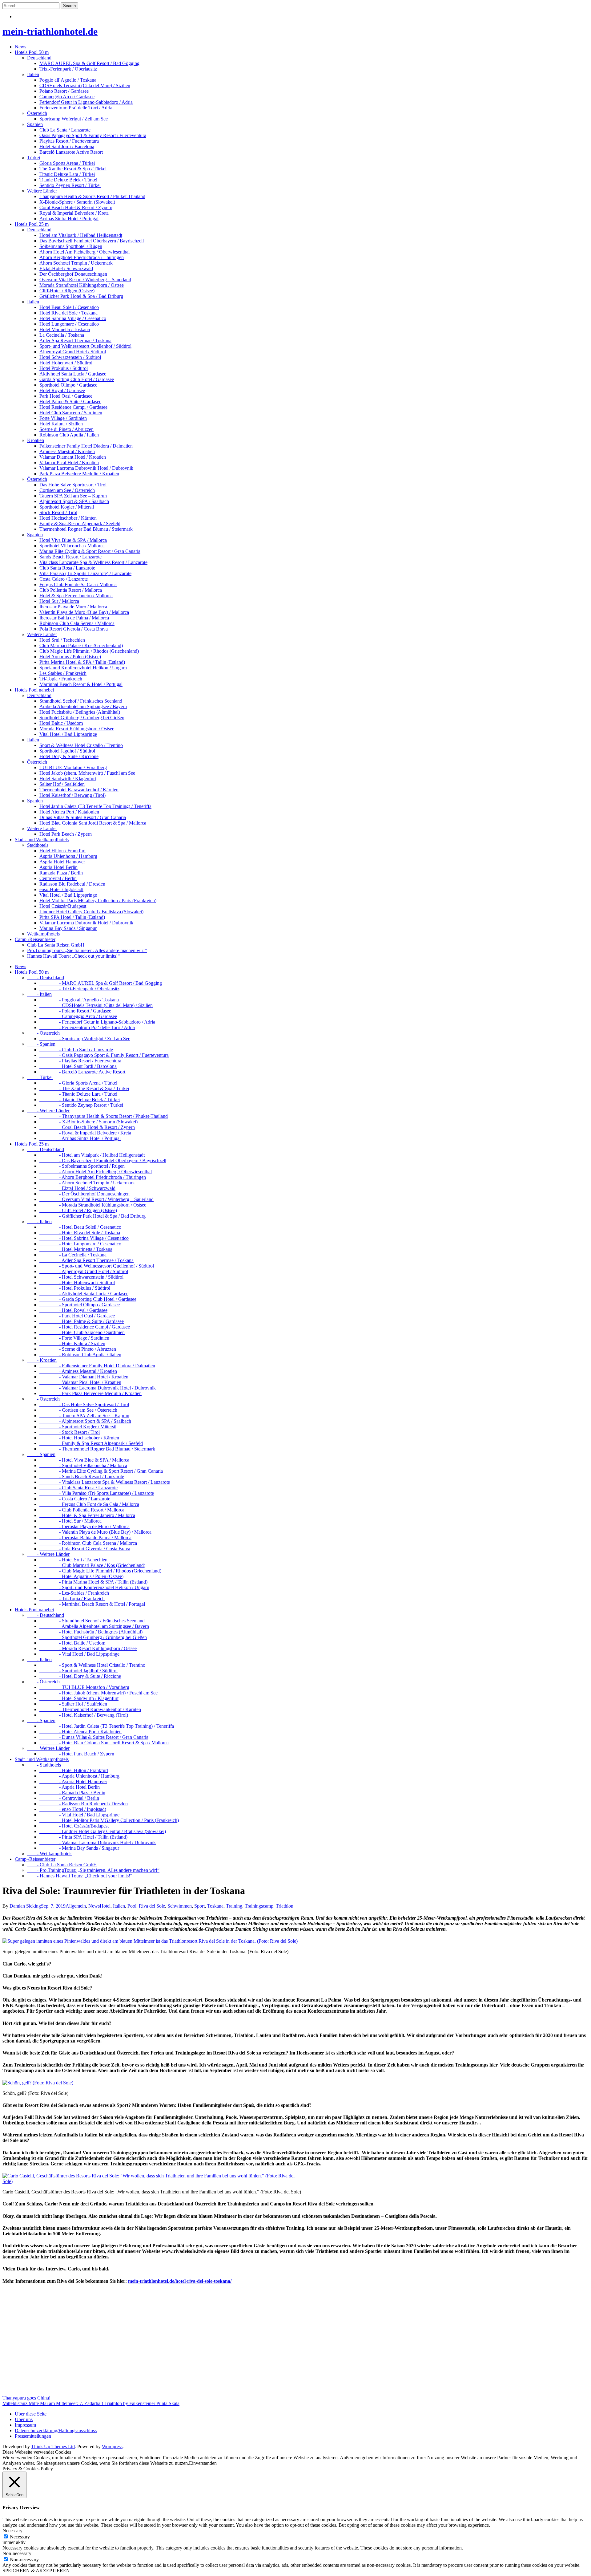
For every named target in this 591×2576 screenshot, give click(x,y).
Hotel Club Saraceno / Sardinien (71, 413)
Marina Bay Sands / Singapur (68, 928)
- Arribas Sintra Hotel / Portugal (80, 1138)
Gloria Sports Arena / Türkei (67, 163)
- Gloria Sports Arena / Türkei (78, 1083)
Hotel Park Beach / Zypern (66, 834)
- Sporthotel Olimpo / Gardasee (80, 1305)
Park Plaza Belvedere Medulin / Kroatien (79, 474)
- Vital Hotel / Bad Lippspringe (79, 1654)
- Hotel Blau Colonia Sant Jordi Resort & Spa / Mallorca (104, 1743)
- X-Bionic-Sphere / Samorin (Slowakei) (88, 1122)
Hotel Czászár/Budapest (63, 906)
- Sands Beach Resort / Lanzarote (82, 1477)
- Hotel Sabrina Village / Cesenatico (84, 1238)
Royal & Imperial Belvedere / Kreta (74, 213)
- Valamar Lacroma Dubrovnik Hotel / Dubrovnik (98, 1388)
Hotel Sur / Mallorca (59, 601)
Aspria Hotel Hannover (62, 862)
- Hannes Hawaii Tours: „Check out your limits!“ (80, 1876)
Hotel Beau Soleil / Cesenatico (69, 307)
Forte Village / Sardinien (63, 418)
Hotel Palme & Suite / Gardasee (70, 402)
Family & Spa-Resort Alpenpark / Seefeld (80, 523)
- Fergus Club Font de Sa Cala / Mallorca (89, 1504)
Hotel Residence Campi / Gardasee (73, 407)
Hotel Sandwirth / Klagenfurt (68, 779)
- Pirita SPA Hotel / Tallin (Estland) (83, 1837)
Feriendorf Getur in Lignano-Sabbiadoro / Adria (86, 102)
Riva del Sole (152, 1906)
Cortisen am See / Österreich (67, 490)
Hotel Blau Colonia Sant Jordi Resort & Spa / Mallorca (93, 823)
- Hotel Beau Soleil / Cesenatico (80, 1227)
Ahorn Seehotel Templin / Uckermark (76, 263)
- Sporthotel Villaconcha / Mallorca (83, 1465)
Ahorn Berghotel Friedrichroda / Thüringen (82, 257)
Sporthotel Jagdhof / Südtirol (67, 751)
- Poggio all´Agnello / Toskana (79, 1000)
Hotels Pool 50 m (32, 52)
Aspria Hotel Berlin (58, 867)
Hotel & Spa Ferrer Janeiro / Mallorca (76, 596)
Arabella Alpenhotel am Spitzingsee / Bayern (83, 706)
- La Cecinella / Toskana (73, 1255)
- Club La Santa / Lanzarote (76, 1050)
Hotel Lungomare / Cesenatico (69, 324)
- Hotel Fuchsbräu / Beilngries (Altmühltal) (91, 1632)
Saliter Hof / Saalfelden (62, 784)
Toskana (215, 1906)
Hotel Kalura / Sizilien (61, 424)
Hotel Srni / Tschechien (62, 640)
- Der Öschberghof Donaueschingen (84, 1194)
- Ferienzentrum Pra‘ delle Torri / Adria (87, 1027)
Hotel (105, 1906)
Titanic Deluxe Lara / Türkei (67, 174)
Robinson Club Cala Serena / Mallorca (77, 623)
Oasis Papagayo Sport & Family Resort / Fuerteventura (93, 135)
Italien (33, 74)
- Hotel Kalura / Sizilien (72, 1343)
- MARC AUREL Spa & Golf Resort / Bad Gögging (101, 983)
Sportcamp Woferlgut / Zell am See (74, 119)
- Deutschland (46, 978)
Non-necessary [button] (17, 2553)
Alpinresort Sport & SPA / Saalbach (74, 501)
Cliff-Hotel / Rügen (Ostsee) (67, 291)
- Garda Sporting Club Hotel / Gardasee (88, 1299)
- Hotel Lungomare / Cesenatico (80, 1244)
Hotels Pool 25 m (32, 224)
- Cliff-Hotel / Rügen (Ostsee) (78, 1210)
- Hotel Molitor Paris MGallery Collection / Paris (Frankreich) (109, 1820)
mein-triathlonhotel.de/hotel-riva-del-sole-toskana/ (180, 2281)
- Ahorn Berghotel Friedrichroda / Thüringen (93, 1177)
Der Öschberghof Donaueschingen (73, 274)
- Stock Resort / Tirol (70, 1432)
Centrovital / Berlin (58, 878)
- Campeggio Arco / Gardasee (78, 1016)
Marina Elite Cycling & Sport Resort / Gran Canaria (90, 551)
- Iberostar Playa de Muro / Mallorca (84, 1526)
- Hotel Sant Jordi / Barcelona (78, 1066)
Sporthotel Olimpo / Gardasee (68, 385)
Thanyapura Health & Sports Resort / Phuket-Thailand (92, 196)
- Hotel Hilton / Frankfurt (74, 1770)
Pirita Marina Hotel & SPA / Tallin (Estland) (82, 662)
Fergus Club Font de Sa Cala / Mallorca (78, 584)
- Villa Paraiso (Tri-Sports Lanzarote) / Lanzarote (97, 1493)
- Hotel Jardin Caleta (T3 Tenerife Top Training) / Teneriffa (107, 1726)
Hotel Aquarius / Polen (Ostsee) (70, 657)
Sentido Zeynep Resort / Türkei (70, 185)
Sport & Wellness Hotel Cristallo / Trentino (81, 745)
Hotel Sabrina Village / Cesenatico (73, 318)
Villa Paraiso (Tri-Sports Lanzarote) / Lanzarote (85, 573)
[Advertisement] (187, 2346)
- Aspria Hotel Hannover (73, 1781)
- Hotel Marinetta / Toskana (76, 1249)
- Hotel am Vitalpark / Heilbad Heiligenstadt (92, 1155)
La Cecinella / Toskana (62, 335)
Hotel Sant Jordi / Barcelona (67, 146)
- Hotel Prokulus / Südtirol (75, 1288)
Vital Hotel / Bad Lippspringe (68, 734)
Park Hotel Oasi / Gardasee (66, 396)
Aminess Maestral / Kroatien (67, 451)
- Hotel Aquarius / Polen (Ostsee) (81, 1576)
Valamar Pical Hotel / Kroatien (69, 462)
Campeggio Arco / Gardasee (67, 97)
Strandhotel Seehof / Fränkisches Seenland (81, 701)
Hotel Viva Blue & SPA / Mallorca (73, 540)
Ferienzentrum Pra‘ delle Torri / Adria (76, 108)
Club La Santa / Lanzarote (65, 130)
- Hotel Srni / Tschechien (73, 1560)
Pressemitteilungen (33, 2436)
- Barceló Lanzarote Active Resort (82, 1072)
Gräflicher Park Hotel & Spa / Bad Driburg (81, 296)
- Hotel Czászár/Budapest (74, 1826)
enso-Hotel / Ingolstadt (61, 889)
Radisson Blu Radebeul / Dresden (72, 884)
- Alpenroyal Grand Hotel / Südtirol (84, 1271)
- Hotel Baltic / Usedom (72, 1643)
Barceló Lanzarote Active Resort (71, 152)
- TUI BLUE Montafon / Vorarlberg (84, 1687)
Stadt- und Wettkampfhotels (42, 840)
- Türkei (40, 1077)
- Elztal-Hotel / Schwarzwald (77, 1188)
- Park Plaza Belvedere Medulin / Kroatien (90, 1393)
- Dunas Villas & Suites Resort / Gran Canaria (94, 1737)
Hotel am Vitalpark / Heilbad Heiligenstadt (81, 235)
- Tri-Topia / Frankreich (72, 1598)
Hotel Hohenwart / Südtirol (66, 363)
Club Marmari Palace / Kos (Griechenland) (81, 645)
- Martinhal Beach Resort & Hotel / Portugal (92, 1604)
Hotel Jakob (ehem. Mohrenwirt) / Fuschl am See (87, 773)
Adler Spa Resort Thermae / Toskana (75, 341)
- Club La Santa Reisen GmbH (62, 1865)
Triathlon (285, 1906)
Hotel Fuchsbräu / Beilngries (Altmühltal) (80, 712)
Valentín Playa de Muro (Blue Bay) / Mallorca (84, 612)
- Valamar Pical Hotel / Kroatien (80, 1382)
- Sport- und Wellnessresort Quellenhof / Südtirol (97, 1266)
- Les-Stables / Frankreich (74, 1593)
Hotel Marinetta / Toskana (65, 329)
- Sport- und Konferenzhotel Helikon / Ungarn (94, 1587)
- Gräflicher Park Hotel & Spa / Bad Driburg (92, 1216)
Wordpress (112, 2446)
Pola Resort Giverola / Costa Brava (74, 629)
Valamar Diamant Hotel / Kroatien (73, 457)
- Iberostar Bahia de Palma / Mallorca (85, 1537)
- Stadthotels (44, 1765)
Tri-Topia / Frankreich (61, 679)
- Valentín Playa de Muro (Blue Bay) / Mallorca (95, 1532)
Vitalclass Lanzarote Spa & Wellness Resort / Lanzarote (93, 562)
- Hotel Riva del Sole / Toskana (80, 1233)
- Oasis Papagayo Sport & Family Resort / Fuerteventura (104, 1055)
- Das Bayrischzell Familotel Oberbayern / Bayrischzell (103, 1160)
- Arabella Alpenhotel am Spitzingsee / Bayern (94, 1626)
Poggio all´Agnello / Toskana (68, 80)
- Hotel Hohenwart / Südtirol (77, 1282)
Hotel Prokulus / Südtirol (64, 368)
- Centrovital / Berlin (69, 1798)
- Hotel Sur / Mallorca (70, 1521)
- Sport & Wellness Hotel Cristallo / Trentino (92, 1665)
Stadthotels (38, 845)
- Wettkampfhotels (50, 1854)
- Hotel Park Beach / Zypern (77, 1754)
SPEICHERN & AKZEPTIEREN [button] (36, 2571)
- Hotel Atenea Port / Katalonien (80, 1732)
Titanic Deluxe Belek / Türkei (68, 180)
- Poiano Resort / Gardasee (75, 1011)
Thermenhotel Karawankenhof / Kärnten (79, 790)
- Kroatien (42, 1360)
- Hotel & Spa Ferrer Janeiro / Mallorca (87, 1515)
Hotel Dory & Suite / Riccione (69, 756)
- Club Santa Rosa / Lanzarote (78, 1488)
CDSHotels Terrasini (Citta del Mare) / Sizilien (85, 85)
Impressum (25, 2425)
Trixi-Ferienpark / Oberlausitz (68, 69)
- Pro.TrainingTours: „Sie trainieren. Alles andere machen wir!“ (93, 1870)
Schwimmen (180, 1906)
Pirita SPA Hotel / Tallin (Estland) (72, 917)
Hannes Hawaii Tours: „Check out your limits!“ (73, 956)
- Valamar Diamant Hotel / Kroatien (84, 1377)
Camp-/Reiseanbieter (35, 939)
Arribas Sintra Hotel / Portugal (69, 219)
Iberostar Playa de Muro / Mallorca (73, 607)
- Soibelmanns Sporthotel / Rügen (82, 1166)
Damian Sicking (25, 1906)
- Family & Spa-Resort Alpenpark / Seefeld (91, 1443)
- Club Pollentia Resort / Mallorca (82, 1510)
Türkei (34, 158)
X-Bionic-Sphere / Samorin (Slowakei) (77, 202)
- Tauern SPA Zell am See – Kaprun (84, 1416)
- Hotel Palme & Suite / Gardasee (82, 1321)
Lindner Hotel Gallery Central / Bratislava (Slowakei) (91, 912)
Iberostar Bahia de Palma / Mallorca (74, 618)
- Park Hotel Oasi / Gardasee (77, 1316)
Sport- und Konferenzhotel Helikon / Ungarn (83, 668)
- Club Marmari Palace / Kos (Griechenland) (92, 1565)
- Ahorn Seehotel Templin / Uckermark (87, 1183)
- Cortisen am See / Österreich (78, 1410)
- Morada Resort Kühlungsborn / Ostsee (88, 1648)
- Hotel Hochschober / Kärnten (79, 1438)
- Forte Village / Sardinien (74, 1338)
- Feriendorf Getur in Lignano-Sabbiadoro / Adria (97, 1022)
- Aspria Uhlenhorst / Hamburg (79, 1776)
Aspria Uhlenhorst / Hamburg (68, 856)
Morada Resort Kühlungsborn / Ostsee (77, 729)
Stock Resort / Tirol (58, 512)
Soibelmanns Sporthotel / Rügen (71, 246)
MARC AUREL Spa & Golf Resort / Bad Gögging (89, 63)
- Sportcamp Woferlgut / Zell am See (85, 1039)
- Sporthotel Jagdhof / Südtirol (78, 1671)
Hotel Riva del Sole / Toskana (68, 313)
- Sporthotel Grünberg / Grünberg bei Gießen (93, 1637)
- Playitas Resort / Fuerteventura (80, 1061)
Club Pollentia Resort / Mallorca (71, 590)
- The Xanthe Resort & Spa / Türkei (84, 1088)
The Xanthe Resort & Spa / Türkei (73, 169)
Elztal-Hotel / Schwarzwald (66, 268)
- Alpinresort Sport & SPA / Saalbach (85, 1421)
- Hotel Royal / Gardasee (73, 1310)
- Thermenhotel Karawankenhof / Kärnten (90, 1709)
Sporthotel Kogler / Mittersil (67, 507)
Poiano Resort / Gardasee (64, 91)
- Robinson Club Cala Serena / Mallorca (88, 1543)
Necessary (20, 2537)
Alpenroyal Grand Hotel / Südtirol (73, 352)
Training (234, 1906)
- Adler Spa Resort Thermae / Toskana (86, 1260)
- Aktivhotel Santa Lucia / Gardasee (84, 1294)
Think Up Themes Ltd (53, 2446)
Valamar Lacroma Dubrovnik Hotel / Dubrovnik (86, 468)
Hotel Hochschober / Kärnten (68, 518)
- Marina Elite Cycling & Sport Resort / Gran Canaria (101, 1471)
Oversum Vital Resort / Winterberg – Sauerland (85, 280)
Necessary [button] (12, 2531)
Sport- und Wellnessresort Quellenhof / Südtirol (85, 346)
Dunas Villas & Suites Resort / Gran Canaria (83, 817)
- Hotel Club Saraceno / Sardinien (82, 1332)
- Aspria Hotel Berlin (70, 1787)
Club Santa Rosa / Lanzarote (67, 568)
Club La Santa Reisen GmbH (56, 945)
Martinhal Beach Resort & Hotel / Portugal (81, 684)
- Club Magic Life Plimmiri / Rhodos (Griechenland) (100, 1571)
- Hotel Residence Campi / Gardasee (85, 1327)
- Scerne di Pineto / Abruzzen (78, 1349)
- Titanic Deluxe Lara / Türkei (78, 1094)
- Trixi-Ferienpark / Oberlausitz (79, 989)
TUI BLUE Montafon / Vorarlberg (73, 767)
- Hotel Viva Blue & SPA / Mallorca (84, 1460)
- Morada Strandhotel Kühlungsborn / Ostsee (93, 1205)
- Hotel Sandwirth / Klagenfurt (79, 1698)
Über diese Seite (31, 2414)
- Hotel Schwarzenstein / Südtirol (81, 1277)
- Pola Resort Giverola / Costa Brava (85, 1549)
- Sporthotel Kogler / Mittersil (78, 1427)
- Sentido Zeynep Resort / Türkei (81, 1105)
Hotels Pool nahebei (34, 690)
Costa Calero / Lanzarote (64, 579)
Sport (199, 1906)
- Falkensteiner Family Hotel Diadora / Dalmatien (97, 1366)
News (20, 47)
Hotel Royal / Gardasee (62, 390)
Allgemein (76, 1906)
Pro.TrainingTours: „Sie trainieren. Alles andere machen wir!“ (87, 950)
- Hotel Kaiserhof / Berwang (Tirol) (84, 1715)
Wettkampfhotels (43, 934)
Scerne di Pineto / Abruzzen (66, 429)
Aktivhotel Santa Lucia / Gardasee (73, 374)
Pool (132, 1906)
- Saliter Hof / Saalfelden (73, 1704)
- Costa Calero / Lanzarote (75, 1499)
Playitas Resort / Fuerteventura (69, 141)
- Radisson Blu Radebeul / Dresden (84, 1804)
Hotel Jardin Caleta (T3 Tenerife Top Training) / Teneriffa (95, 806)
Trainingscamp (259, 1906)
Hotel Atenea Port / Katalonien (69, 812)
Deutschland (39, 58)
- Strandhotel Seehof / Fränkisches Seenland (92, 1621)
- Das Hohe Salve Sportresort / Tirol (84, 1404)
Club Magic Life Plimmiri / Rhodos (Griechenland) (89, 651)
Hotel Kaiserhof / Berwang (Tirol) (72, 795)
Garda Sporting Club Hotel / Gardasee (77, 379)
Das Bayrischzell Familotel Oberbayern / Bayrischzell (92, 241)
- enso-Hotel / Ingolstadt (73, 1809)
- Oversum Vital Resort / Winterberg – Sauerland (96, 1199)
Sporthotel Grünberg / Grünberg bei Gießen (82, 718)
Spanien (35, 124)
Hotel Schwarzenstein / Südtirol (70, 357)
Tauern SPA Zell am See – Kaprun (73, 496)
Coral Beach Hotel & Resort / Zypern (76, 207)
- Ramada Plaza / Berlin (72, 1793)
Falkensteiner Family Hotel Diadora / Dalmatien (86, 446)
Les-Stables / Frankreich (63, 673)
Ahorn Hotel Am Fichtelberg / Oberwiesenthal (84, 252)
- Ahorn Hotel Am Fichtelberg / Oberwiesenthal (96, 1172)
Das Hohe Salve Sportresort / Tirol (73, 485)
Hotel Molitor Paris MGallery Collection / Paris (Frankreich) (98, 901)
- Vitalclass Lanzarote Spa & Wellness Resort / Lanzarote (105, 1482)
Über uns (24, 2419)
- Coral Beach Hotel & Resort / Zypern (87, 1127)
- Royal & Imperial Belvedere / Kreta (85, 1133)
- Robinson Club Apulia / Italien (80, 1355)
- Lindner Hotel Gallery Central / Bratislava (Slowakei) (103, 1831)
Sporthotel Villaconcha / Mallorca (72, 546)
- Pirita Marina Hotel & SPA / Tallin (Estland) (93, 1582)
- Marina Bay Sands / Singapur (79, 1848)
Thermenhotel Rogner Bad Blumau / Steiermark (86, 529)
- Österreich (43, 1033)
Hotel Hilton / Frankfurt (62, 851)
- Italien (39, 994)
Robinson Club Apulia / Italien (69, 435)
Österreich (37, 113)
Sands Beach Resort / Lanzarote (70, 557)
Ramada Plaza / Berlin (61, 873)
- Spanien (41, 1044)
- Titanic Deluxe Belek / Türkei (80, 1099)
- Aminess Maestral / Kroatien (78, 1371)
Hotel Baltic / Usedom (61, 723)
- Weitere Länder (48, 1111)
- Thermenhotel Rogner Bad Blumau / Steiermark (97, 1449)
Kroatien (36, 440)
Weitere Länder (42, 191)
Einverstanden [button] (203, 2463)
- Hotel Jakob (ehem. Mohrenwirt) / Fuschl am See (98, 1693)
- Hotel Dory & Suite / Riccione (80, 1676)
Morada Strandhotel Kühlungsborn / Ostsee (82, 285)
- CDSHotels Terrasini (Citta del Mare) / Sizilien (96, 1005)
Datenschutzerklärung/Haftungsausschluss (56, 2430)
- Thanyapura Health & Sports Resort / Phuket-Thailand (104, 1116)
